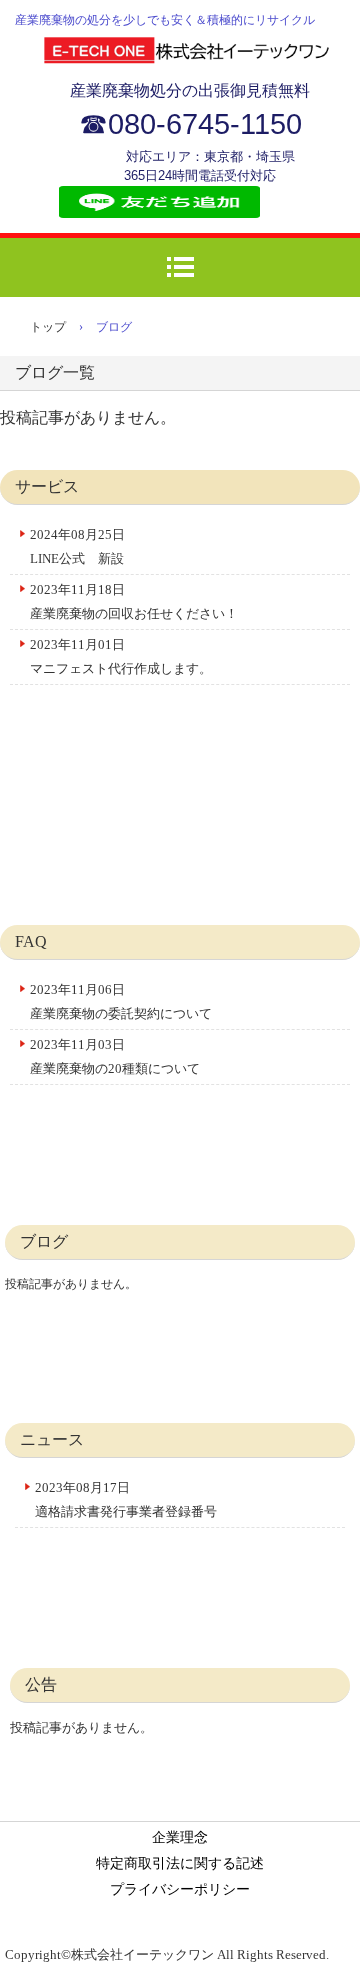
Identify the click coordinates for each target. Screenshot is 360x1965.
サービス (47, 486)
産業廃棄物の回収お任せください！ (134, 613)
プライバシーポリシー (180, 1889)
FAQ (31, 941)
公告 (41, 1684)
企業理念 (180, 1837)
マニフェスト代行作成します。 (121, 668)
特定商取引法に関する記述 (180, 1863)
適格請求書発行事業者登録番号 (126, 1511)
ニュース (52, 1439)
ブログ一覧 (55, 372)
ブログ (44, 1241)
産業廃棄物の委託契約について (121, 1013)
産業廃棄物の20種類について (115, 1068)
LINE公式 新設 (77, 558)
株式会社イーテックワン (190, 54)
